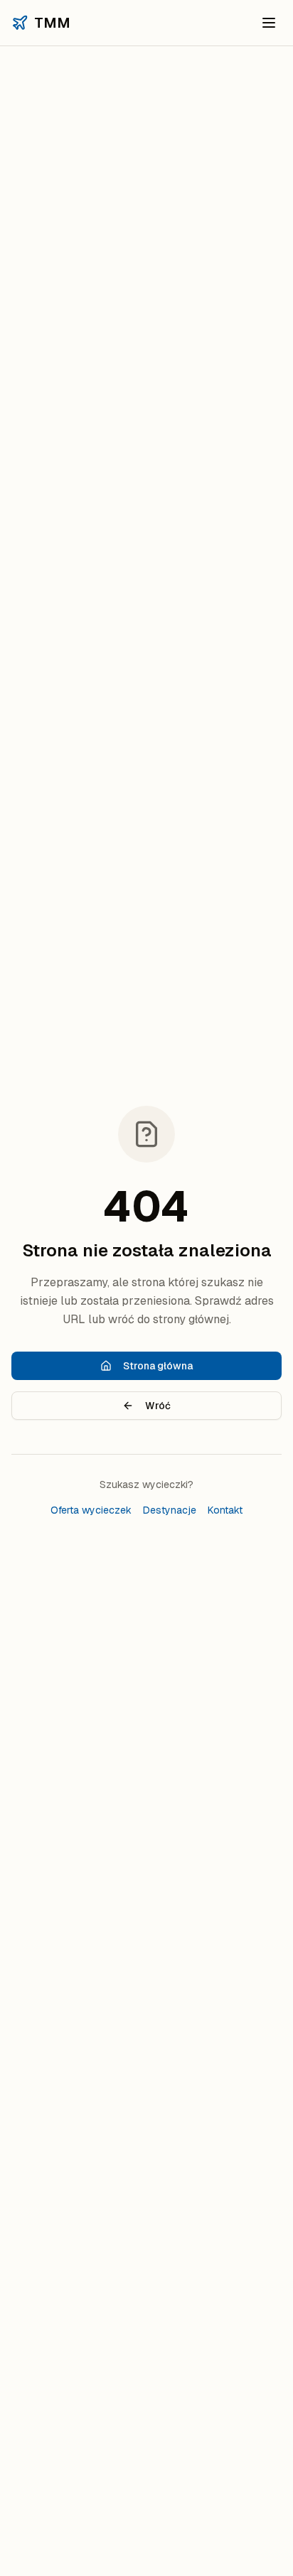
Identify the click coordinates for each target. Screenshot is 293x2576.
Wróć (158, 1406)
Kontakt (225, 1510)
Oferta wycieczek (91, 1510)
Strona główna (158, 1366)
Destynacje (170, 1510)
